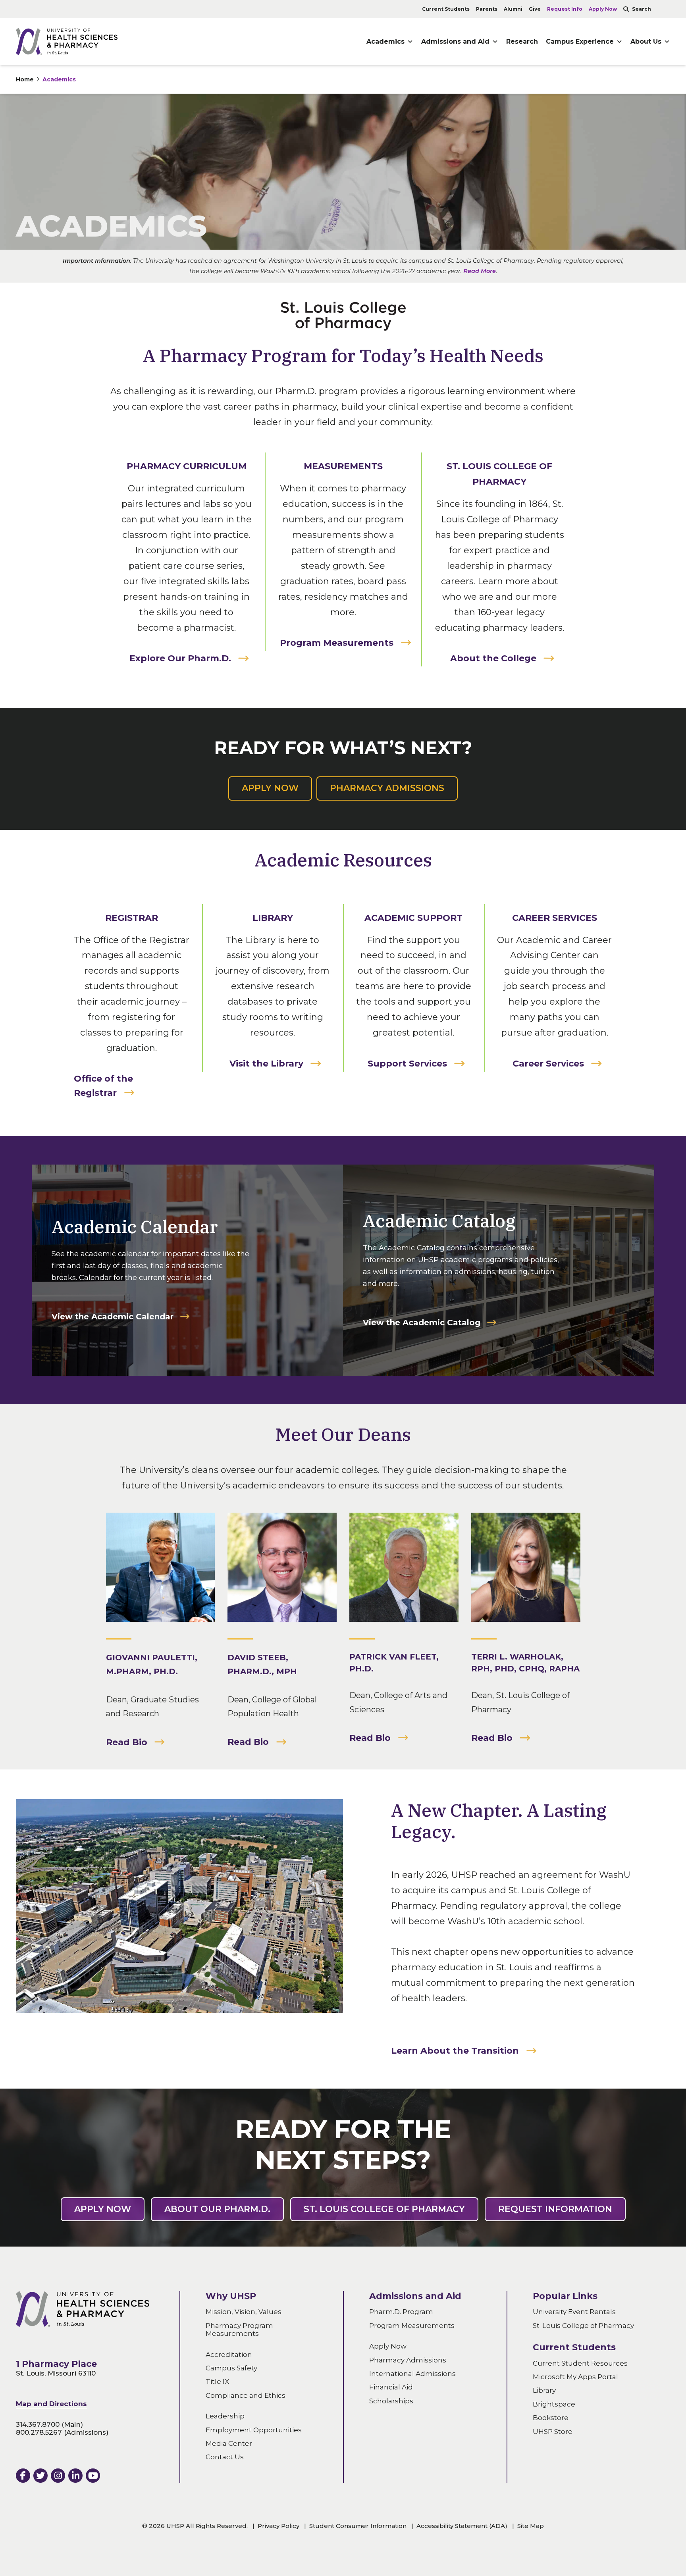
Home (25, 79)
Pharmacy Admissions (387, 788)
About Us (646, 41)
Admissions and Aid (455, 41)
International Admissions (412, 2374)
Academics (59, 79)
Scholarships (391, 2401)
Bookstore (551, 2418)
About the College (493, 658)
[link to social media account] (23, 2476)
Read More (480, 271)
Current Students (446, 9)
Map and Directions (51, 2404)
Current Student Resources (580, 2363)
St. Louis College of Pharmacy (384, 2209)
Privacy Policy (278, 2526)
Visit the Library (266, 1064)
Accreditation (229, 2355)
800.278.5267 (39, 2433)
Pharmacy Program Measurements (239, 2330)
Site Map (531, 2526)
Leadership (225, 2416)
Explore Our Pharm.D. (180, 658)
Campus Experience (580, 41)
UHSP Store (553, 2432)
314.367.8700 (38, 2424)
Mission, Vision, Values (244, 2312)
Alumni (513, 9)
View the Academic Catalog (422, 1323)
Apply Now (603, 9)
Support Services (407, 1064)
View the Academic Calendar (113, 1317)
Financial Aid (391, 2387)
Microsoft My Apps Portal (575, 2377)
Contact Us (225, 2457)
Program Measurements (337, 643)
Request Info (565, 9)
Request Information (555, 2209)
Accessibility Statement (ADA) (462, 2526)
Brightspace (554, 2404)
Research (522, 41)
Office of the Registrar (103, 1086)
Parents (487, 9)
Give (535, 9)
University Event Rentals (574, 2312)
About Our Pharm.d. (217, 2209)
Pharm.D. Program (401, 2312)
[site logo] (67, 41)
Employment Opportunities (254, 2430)
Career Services (548, 1064)
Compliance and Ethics (246, 2395)
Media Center (229, 2443)
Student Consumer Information (358, 2526)
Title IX (217, 2382)
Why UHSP (231, 2296)
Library (544, 2391)
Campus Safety (231, 2368)
